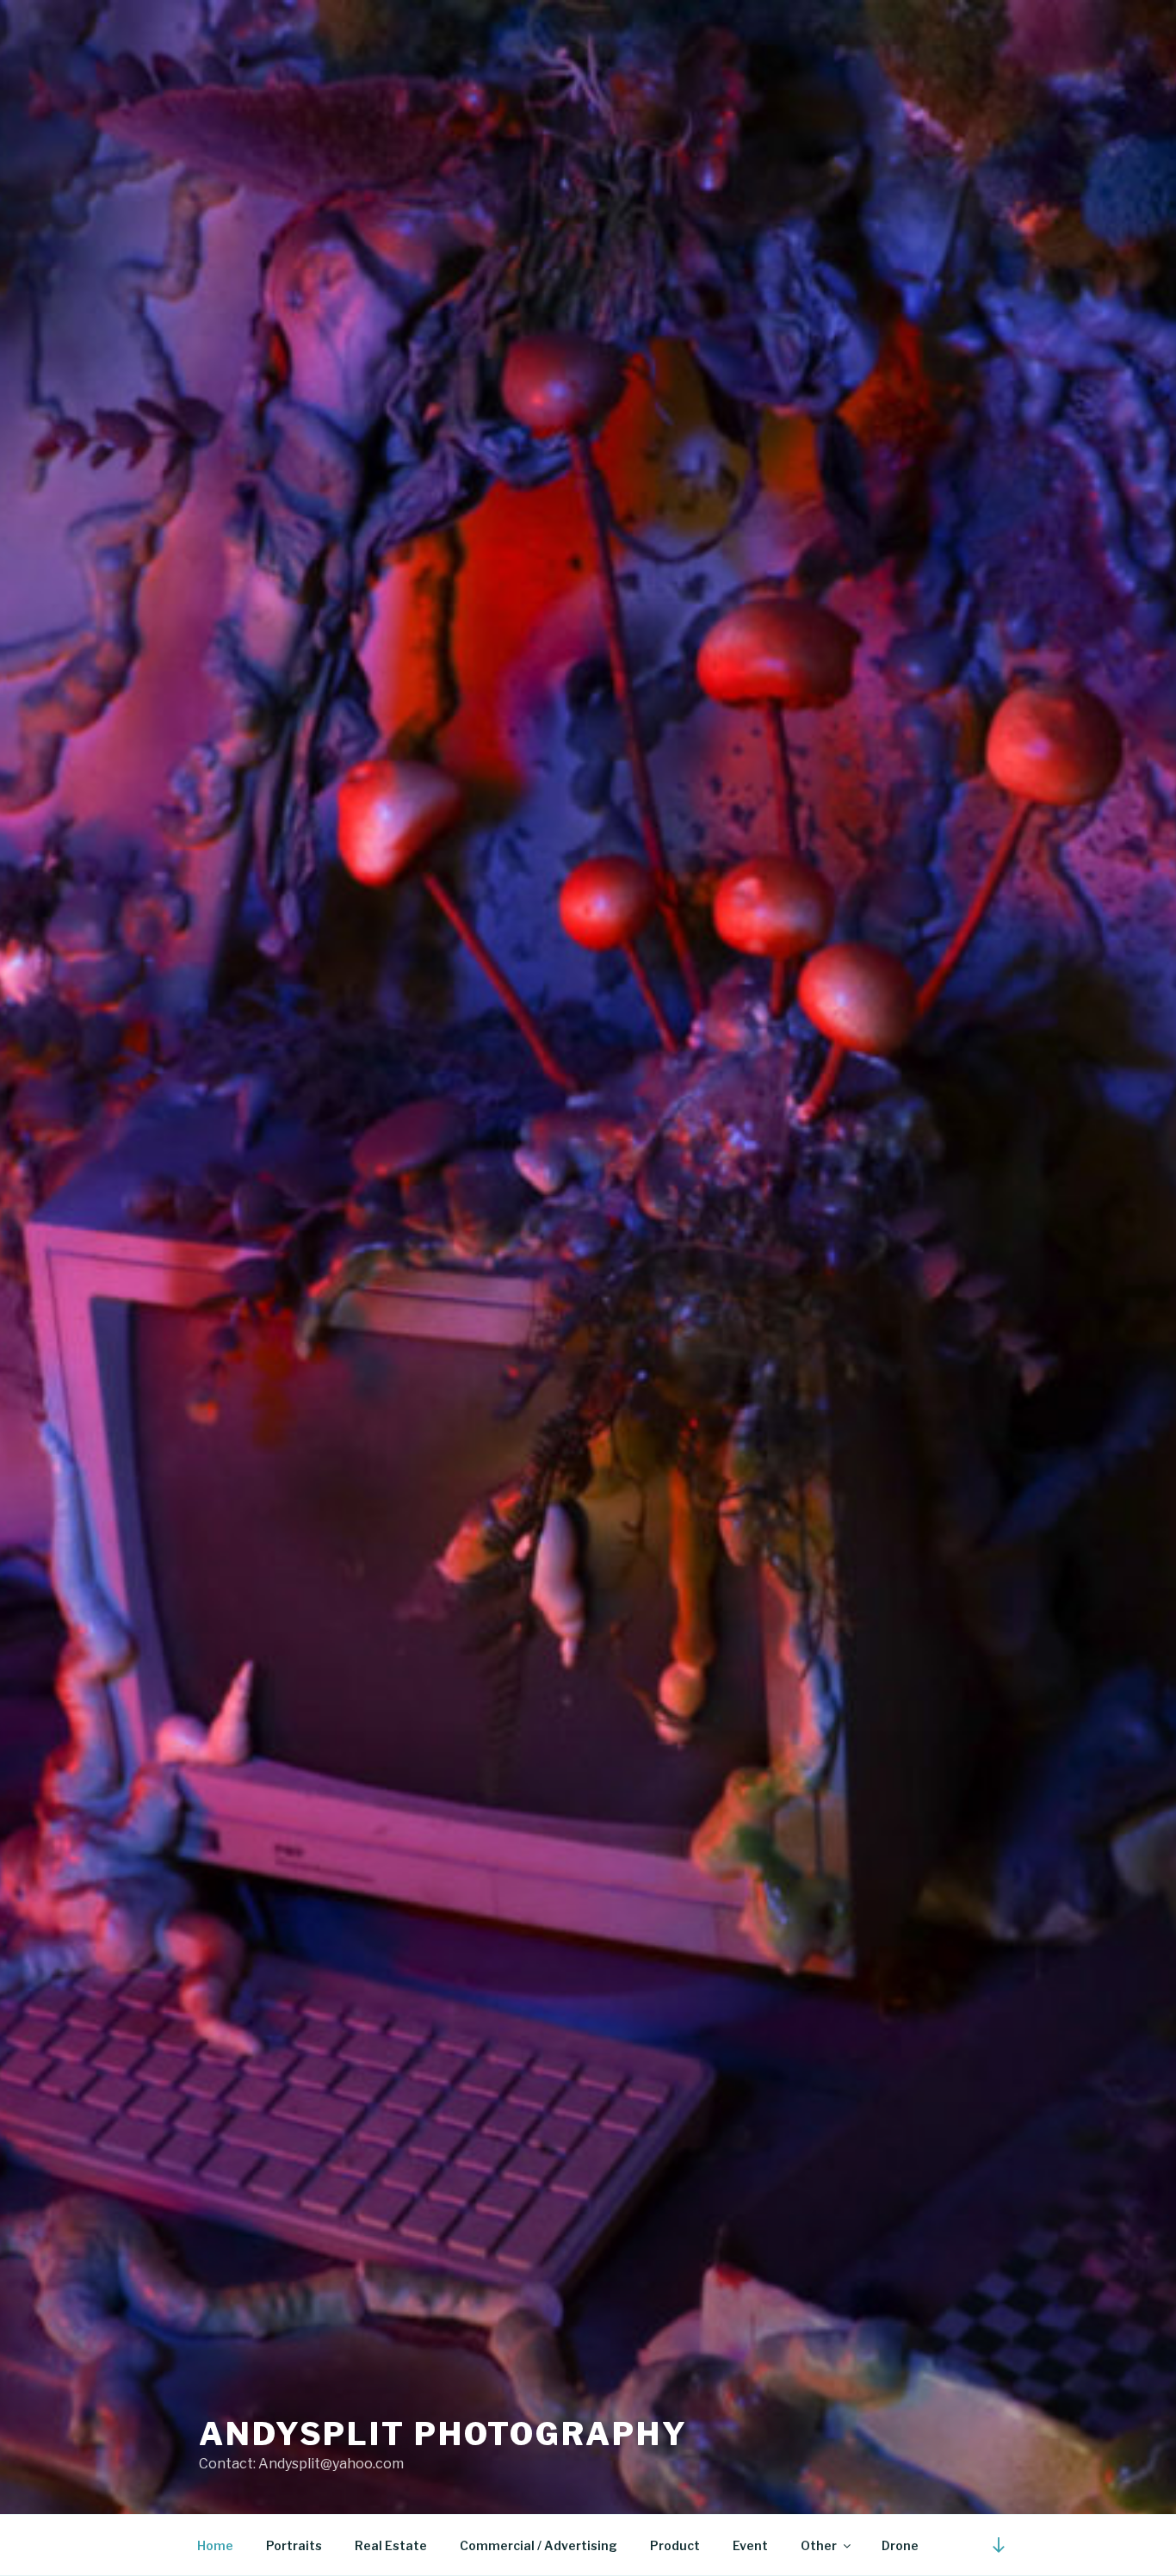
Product (675, 2545)
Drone (900, 2545)
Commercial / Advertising (538, 2545)
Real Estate (391, 2545)
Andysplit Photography (443, 2434)
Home (215, 2545)
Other (819, 2545)
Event (750, 2545)
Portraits (294, 2545)
